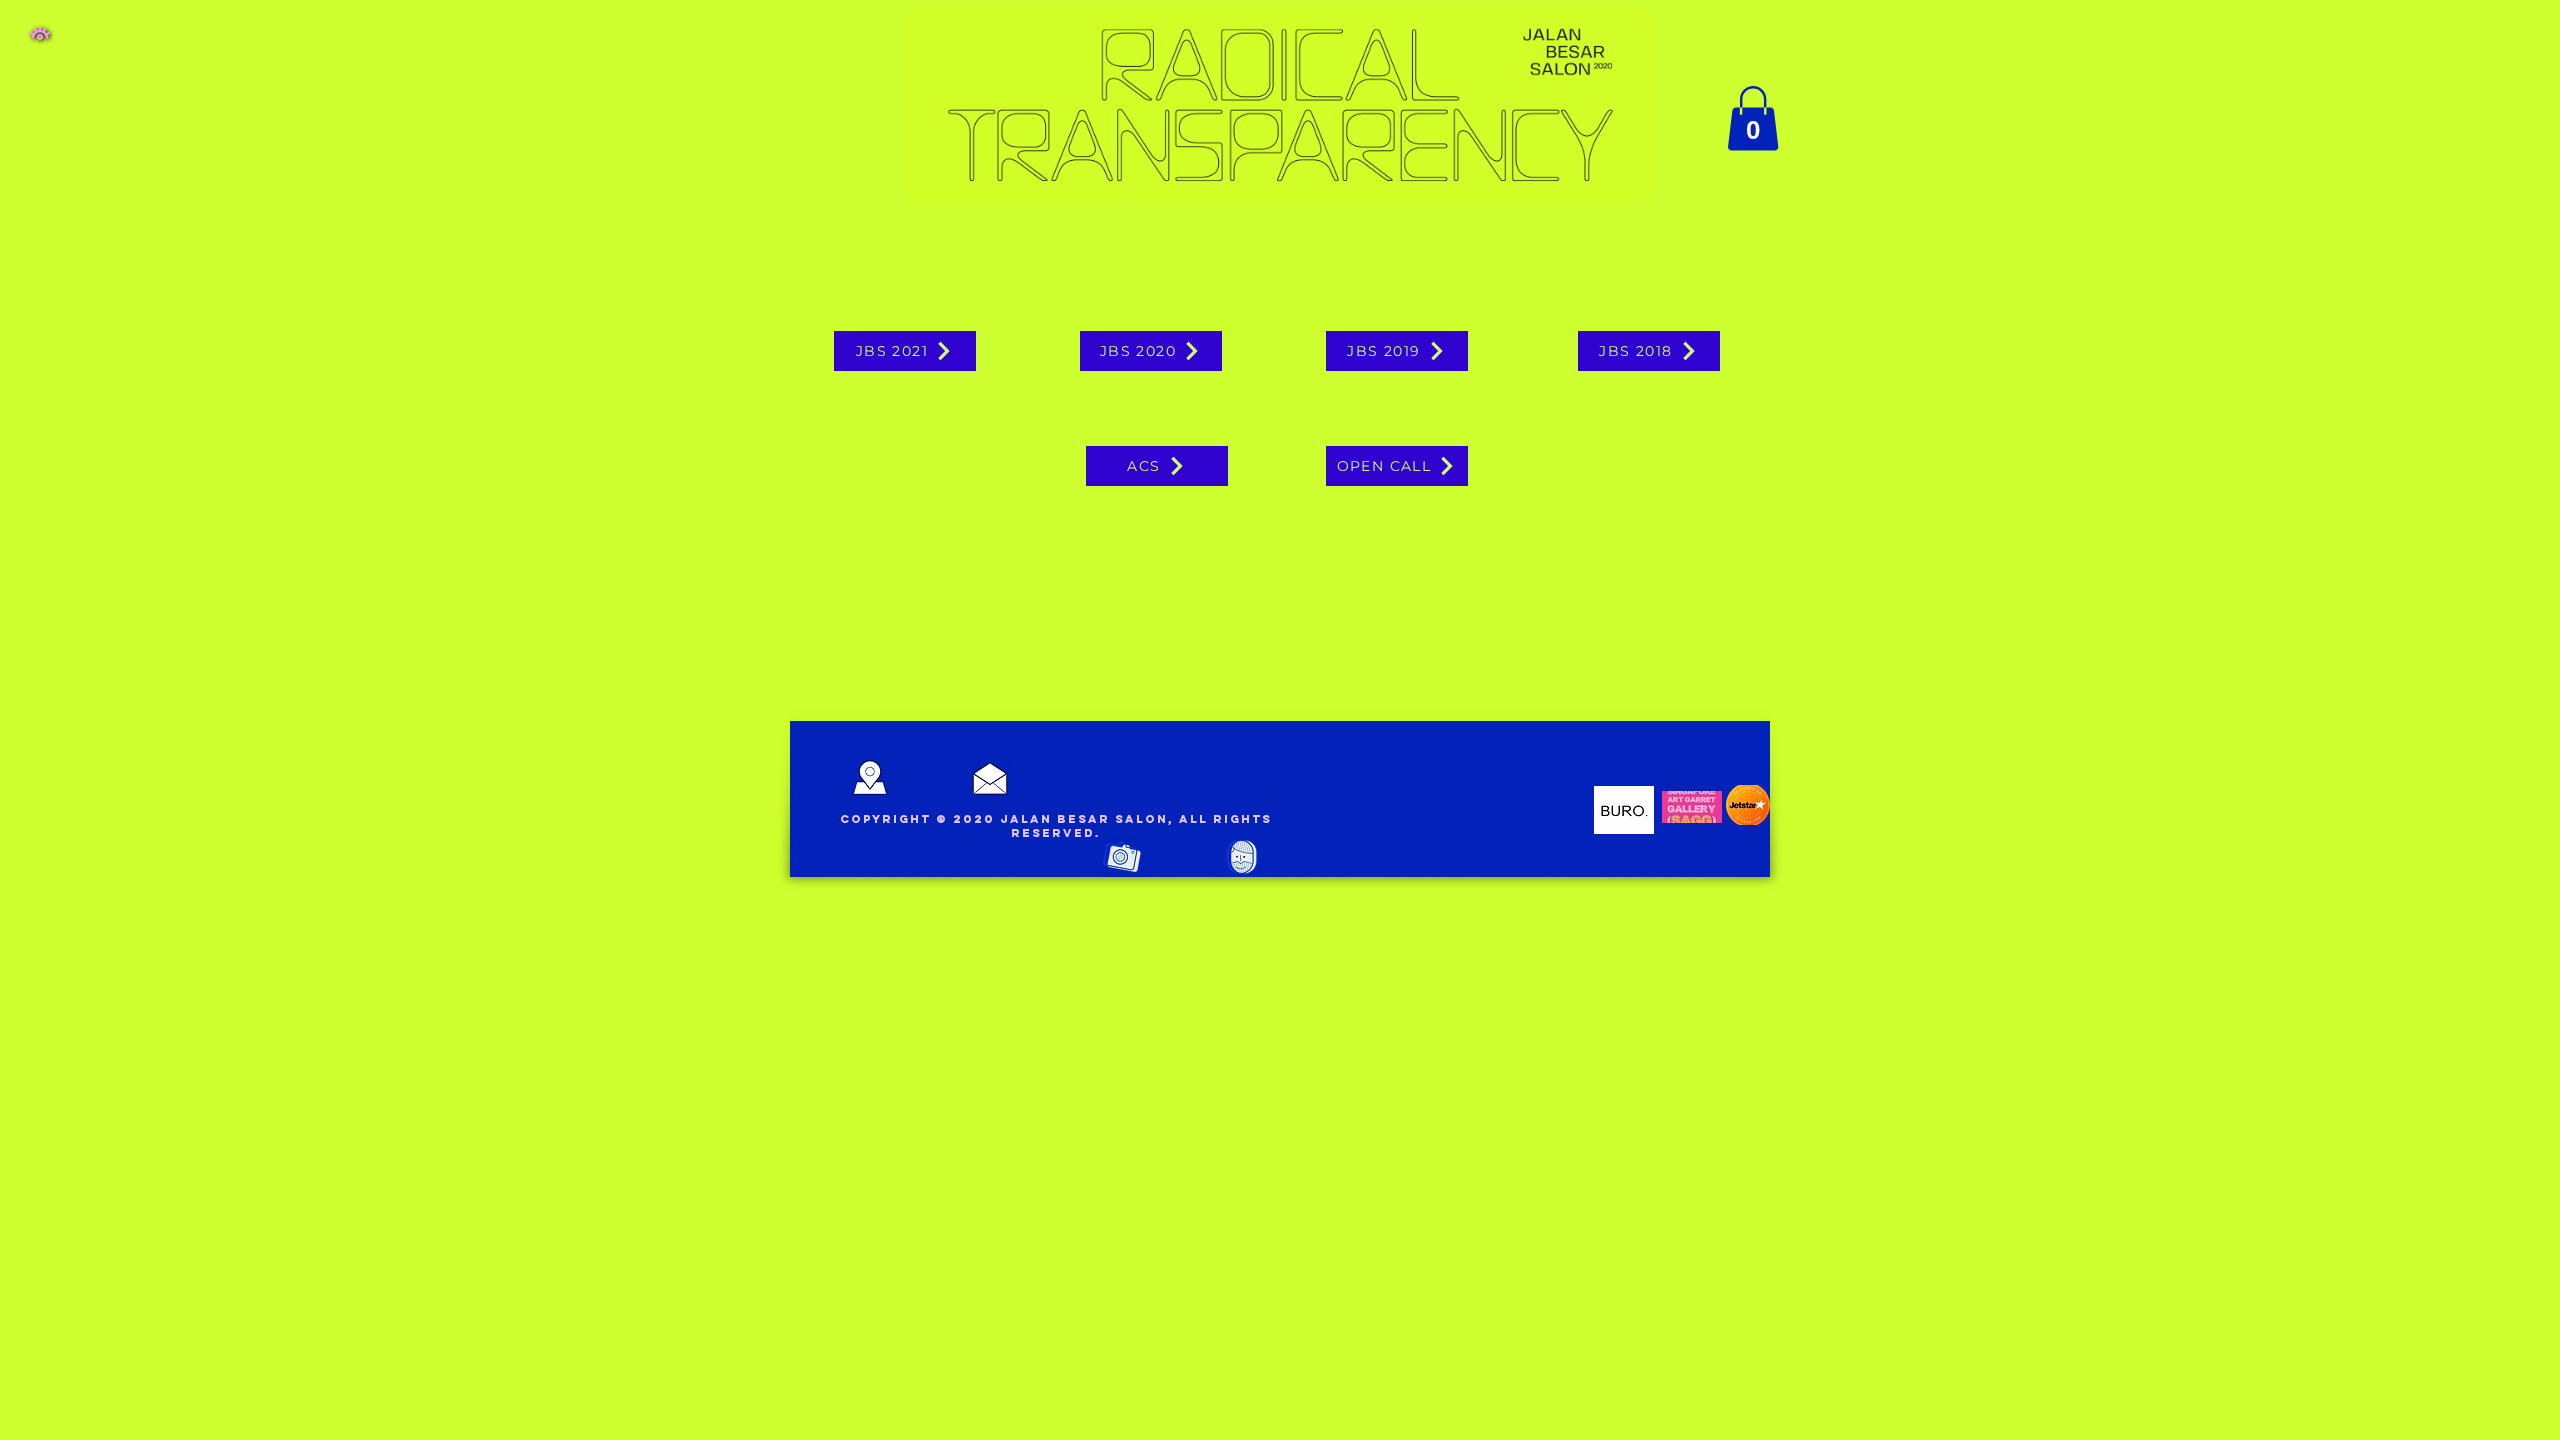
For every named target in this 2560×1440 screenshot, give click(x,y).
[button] (40, 33)
